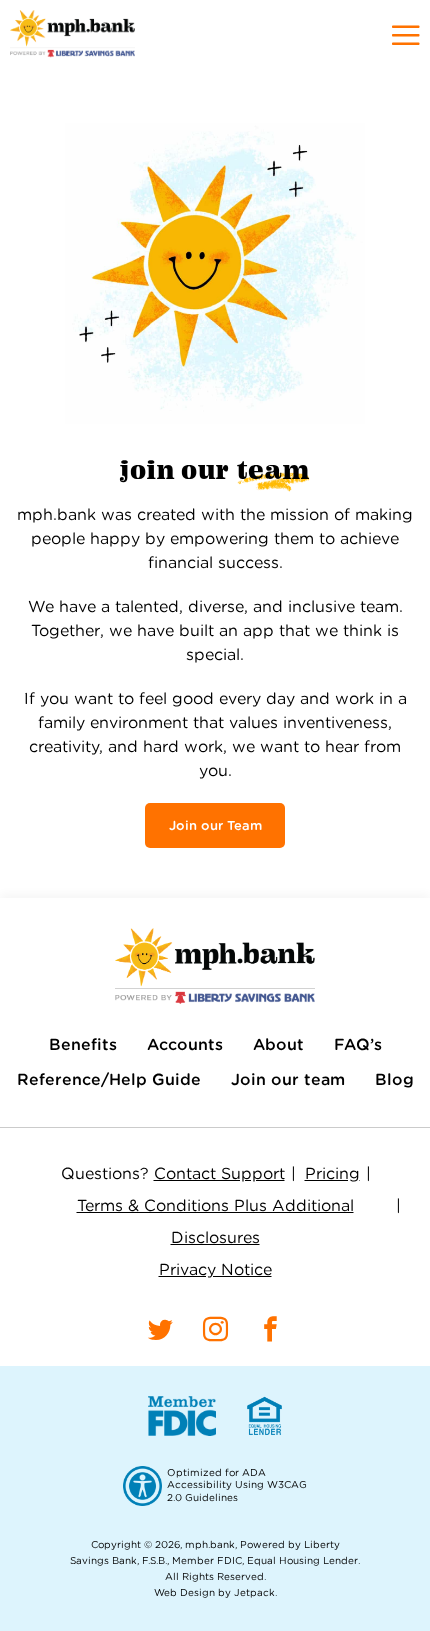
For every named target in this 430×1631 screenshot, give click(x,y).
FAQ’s (358, 1044)
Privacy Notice (215, 1269)
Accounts (185, 1044)
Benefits (83, 1044)
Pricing (332, 1173)
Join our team (288, 1079)
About (278, 1044)
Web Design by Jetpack (214, 1592)
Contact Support (219, 1173)
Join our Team (215, 825)
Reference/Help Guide (109, 1079)
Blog (394, 1079)
